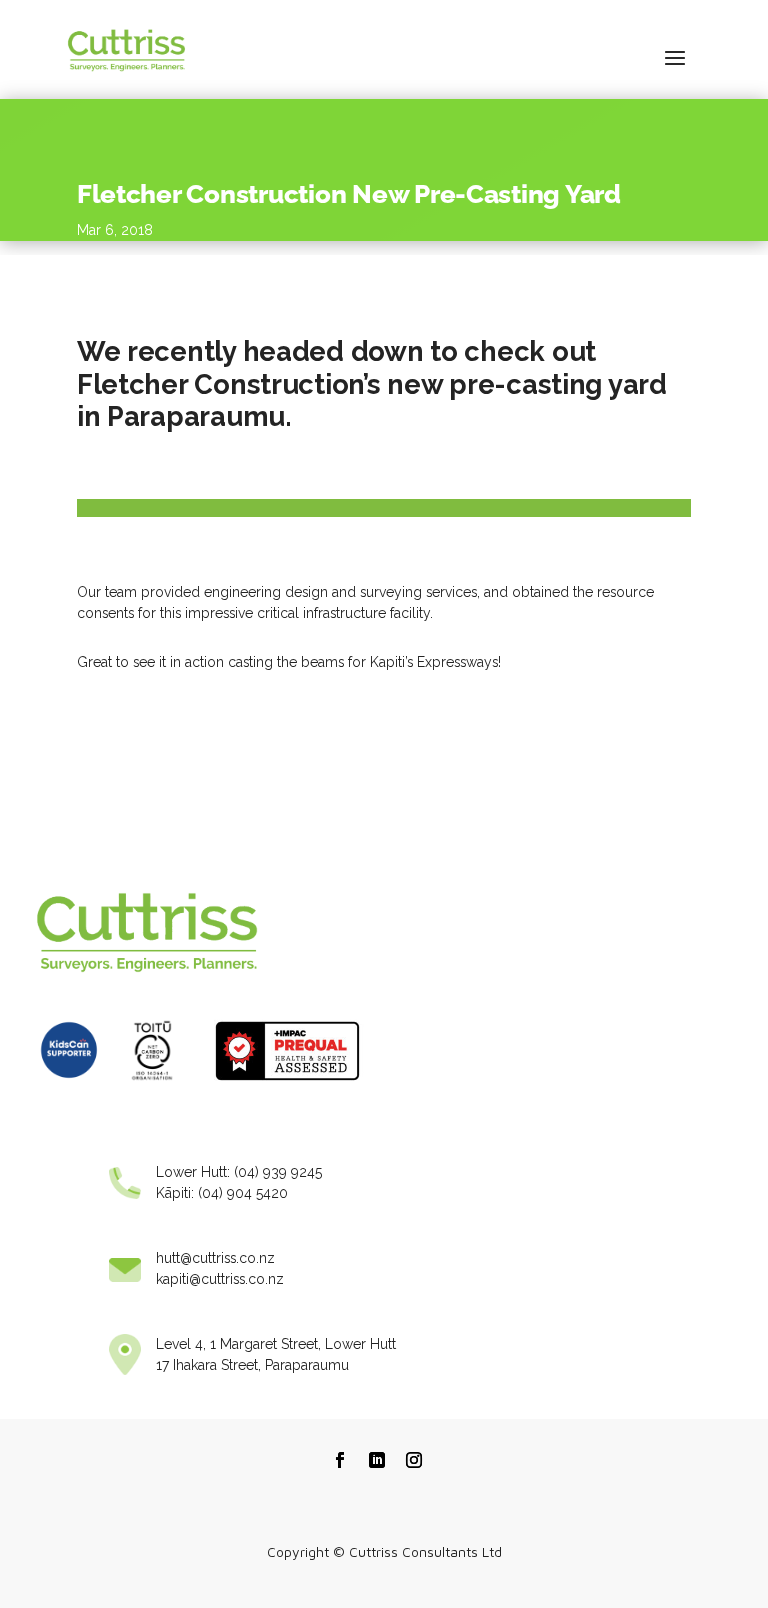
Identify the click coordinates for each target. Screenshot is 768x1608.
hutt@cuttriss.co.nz (215, 1258)
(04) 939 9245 (278, 1172)
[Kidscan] (69, 1086)
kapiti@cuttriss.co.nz (220, 1279)
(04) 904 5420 (243, 1193)
